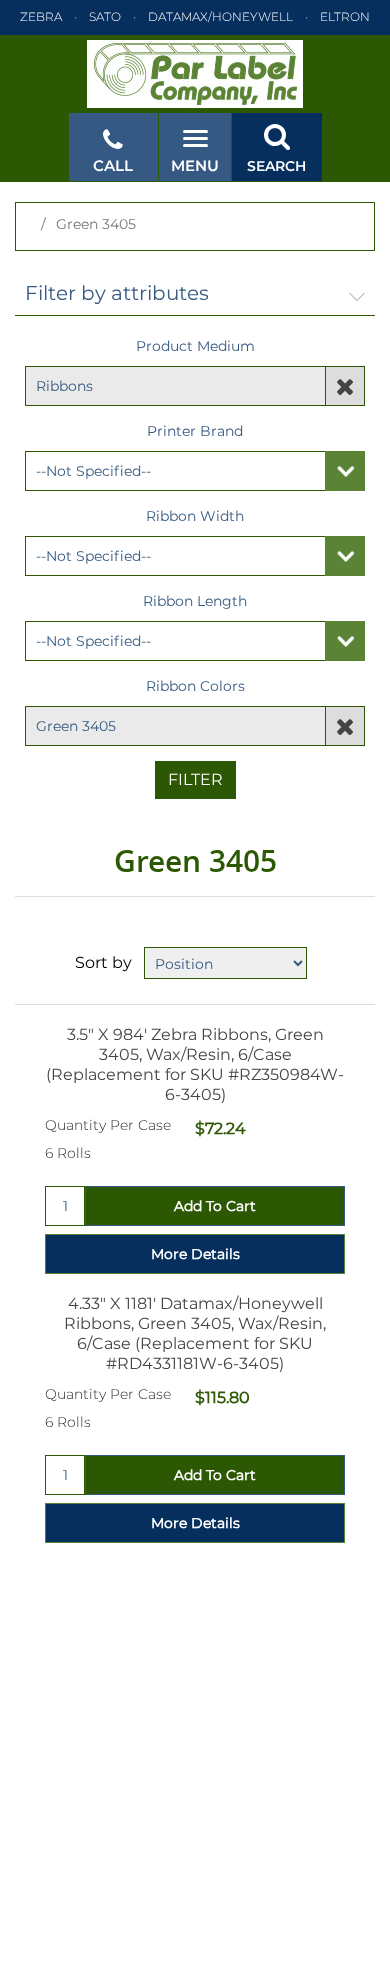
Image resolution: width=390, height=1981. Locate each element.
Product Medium (195, 346)
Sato (105, 16)
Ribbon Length (195, 601)
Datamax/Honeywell (220, 16)
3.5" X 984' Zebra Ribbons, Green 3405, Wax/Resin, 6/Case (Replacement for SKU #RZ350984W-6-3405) (195, 1064)
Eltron (345, 16)
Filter (195, 779)
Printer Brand (195, 431)
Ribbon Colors (195, 686)
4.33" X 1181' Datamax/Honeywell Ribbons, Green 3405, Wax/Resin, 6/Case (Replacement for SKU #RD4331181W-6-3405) (195, 1333)
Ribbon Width (195, 516)
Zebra (41, 16)
